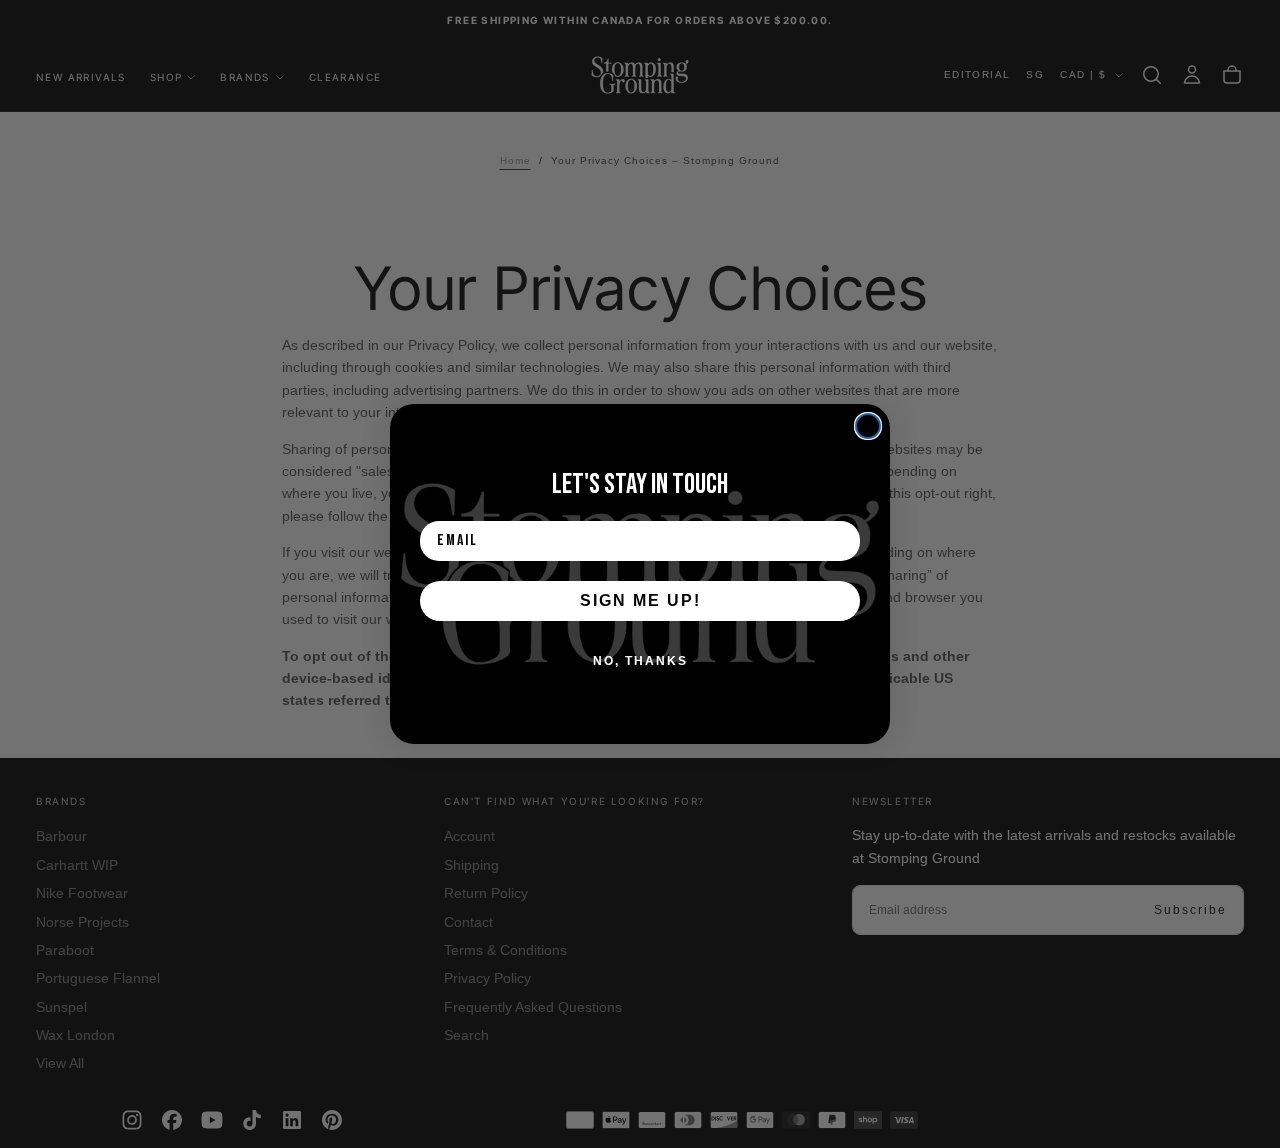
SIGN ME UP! (640, 600)
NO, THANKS (640, 661)
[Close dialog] (868, 426)
